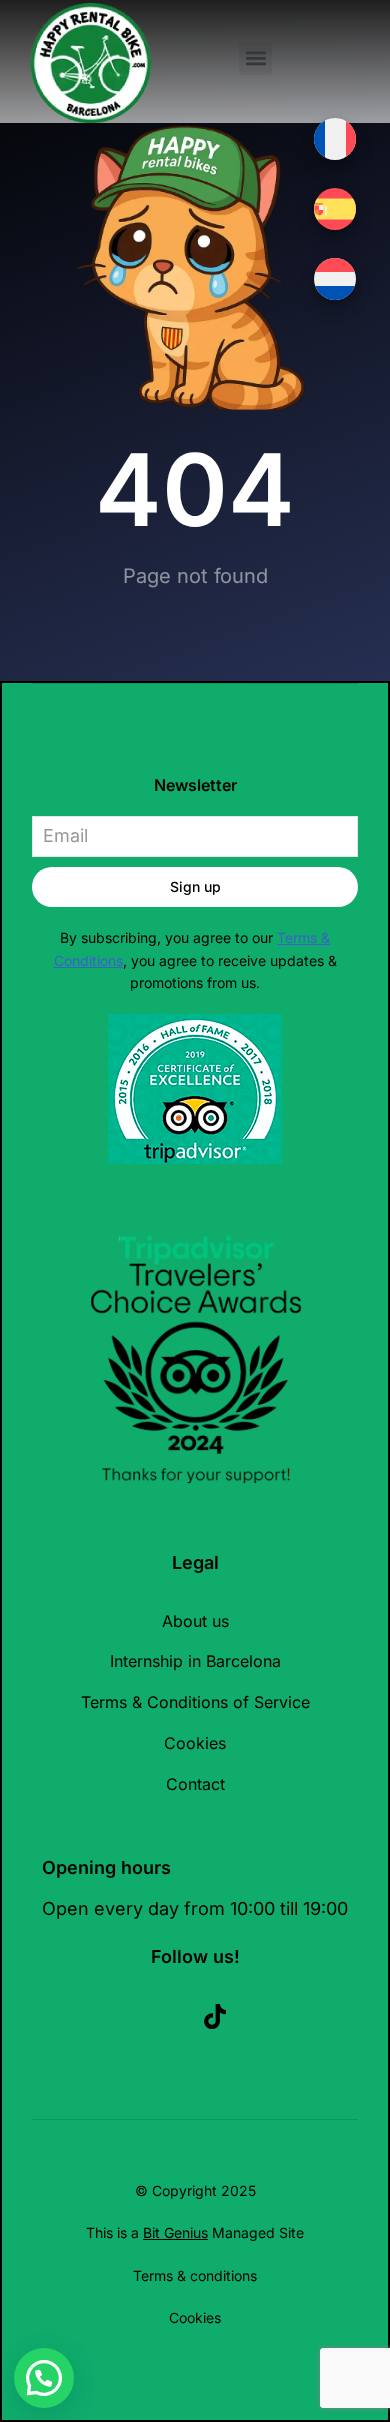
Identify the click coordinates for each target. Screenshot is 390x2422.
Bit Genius (175, 2232)
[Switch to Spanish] (335, 209)
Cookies (195, 2317)
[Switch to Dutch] (335, 279)
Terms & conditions (195, 2275)
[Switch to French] (335, 139)
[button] (255, 58)
